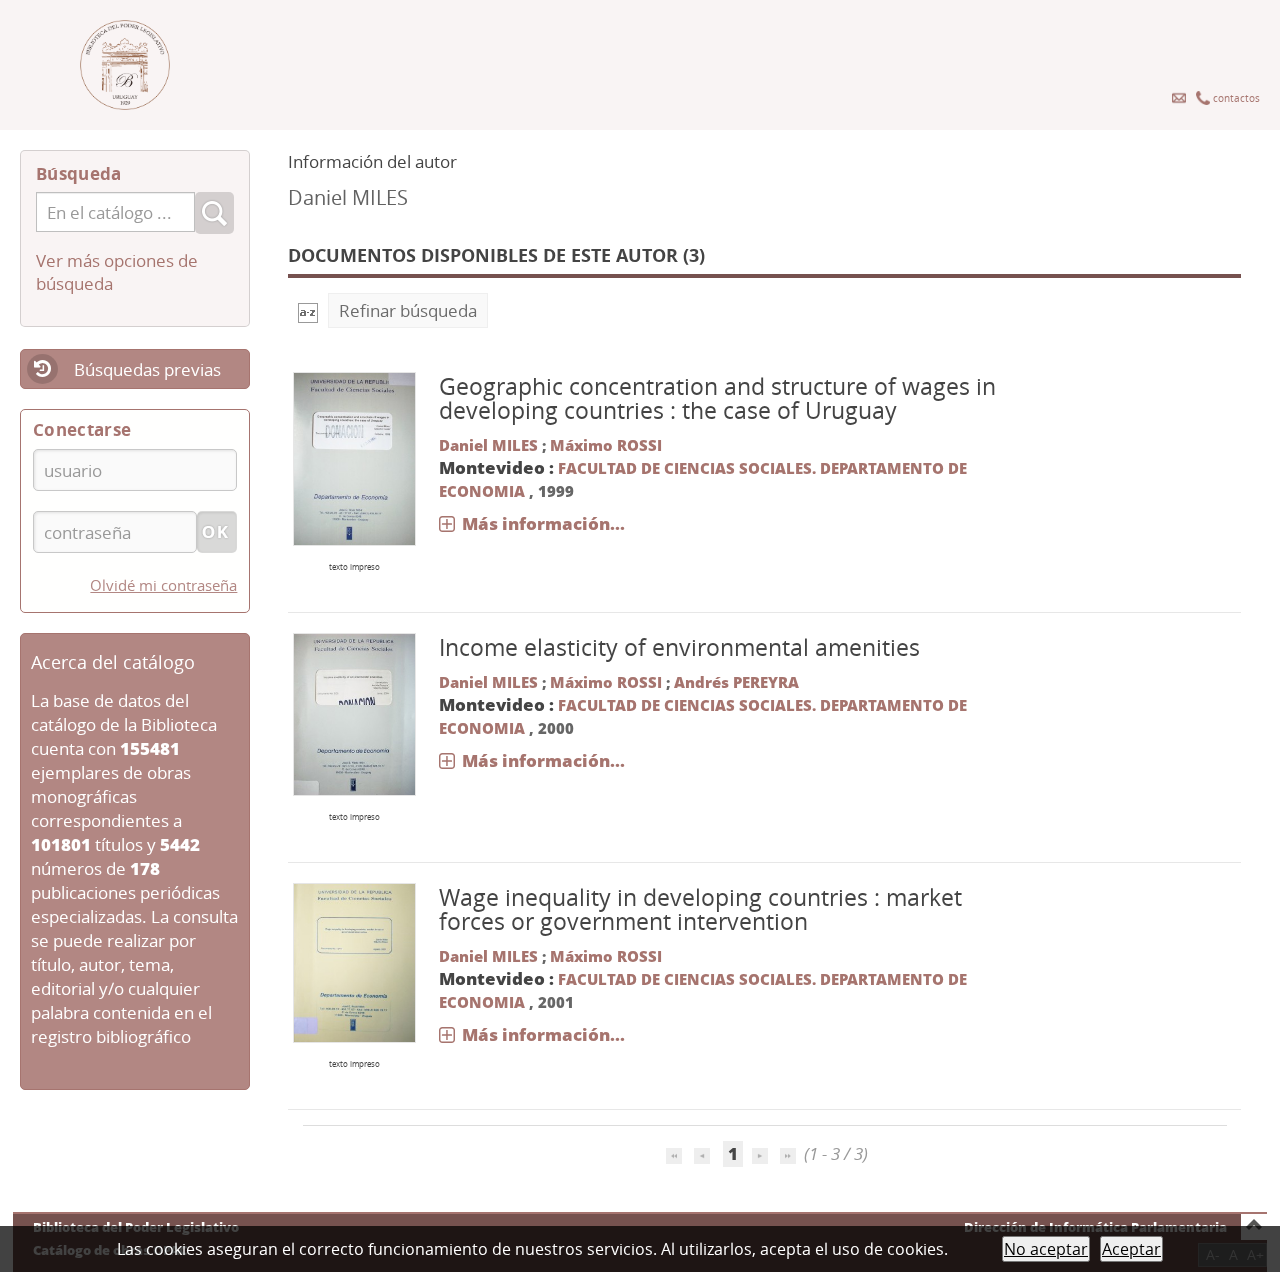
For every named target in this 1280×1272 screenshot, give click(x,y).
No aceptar (1046, 1249)
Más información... (543, 523)
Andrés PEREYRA (736, 682)
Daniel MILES (488, 445)
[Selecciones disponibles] (308, 310)
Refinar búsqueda (408, 310)
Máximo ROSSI (606, 445)
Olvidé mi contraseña (163, 585)
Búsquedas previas (147, 369)
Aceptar (1131, 1249)
